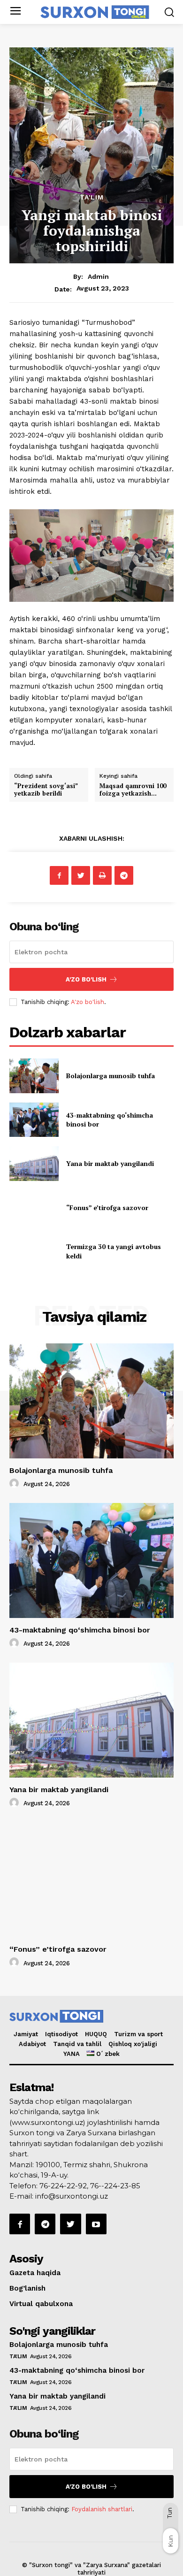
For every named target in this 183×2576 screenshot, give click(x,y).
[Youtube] (96, 2224)
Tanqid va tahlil (77, 2044)
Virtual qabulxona (41, 2304)
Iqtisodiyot (61, 2034)
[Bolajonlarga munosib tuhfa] (34, 1076)
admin (98, 276)
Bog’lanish (27, 2288)
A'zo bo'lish (88, 1002)
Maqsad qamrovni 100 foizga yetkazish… (133, 790)
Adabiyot (32, 2044)
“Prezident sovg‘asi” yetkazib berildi (46, 790)
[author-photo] (15, 1484)
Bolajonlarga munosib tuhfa (111, 1076)
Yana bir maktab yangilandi (110, 1163)
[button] (169, 12)
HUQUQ (96, 2034)
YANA (72, 2054)
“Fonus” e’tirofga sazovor (107, 1207)
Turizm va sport (138, 2034)
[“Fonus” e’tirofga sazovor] (34, 1208)
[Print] (102, 875)
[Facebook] (59, 875)
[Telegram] (124, 875)
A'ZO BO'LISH (86, 979)
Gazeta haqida (35, 2273)
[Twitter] (81, 875)
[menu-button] (15, 12)
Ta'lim (92, 197)
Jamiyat (26, 2034)
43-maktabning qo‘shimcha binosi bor (80, 1630)
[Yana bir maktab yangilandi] (34, 1164)
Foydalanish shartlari (102, 2509)
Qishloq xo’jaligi (133, 2044)
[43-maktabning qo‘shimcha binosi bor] (34, 1120)
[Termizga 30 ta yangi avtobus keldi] (34, 1251)
